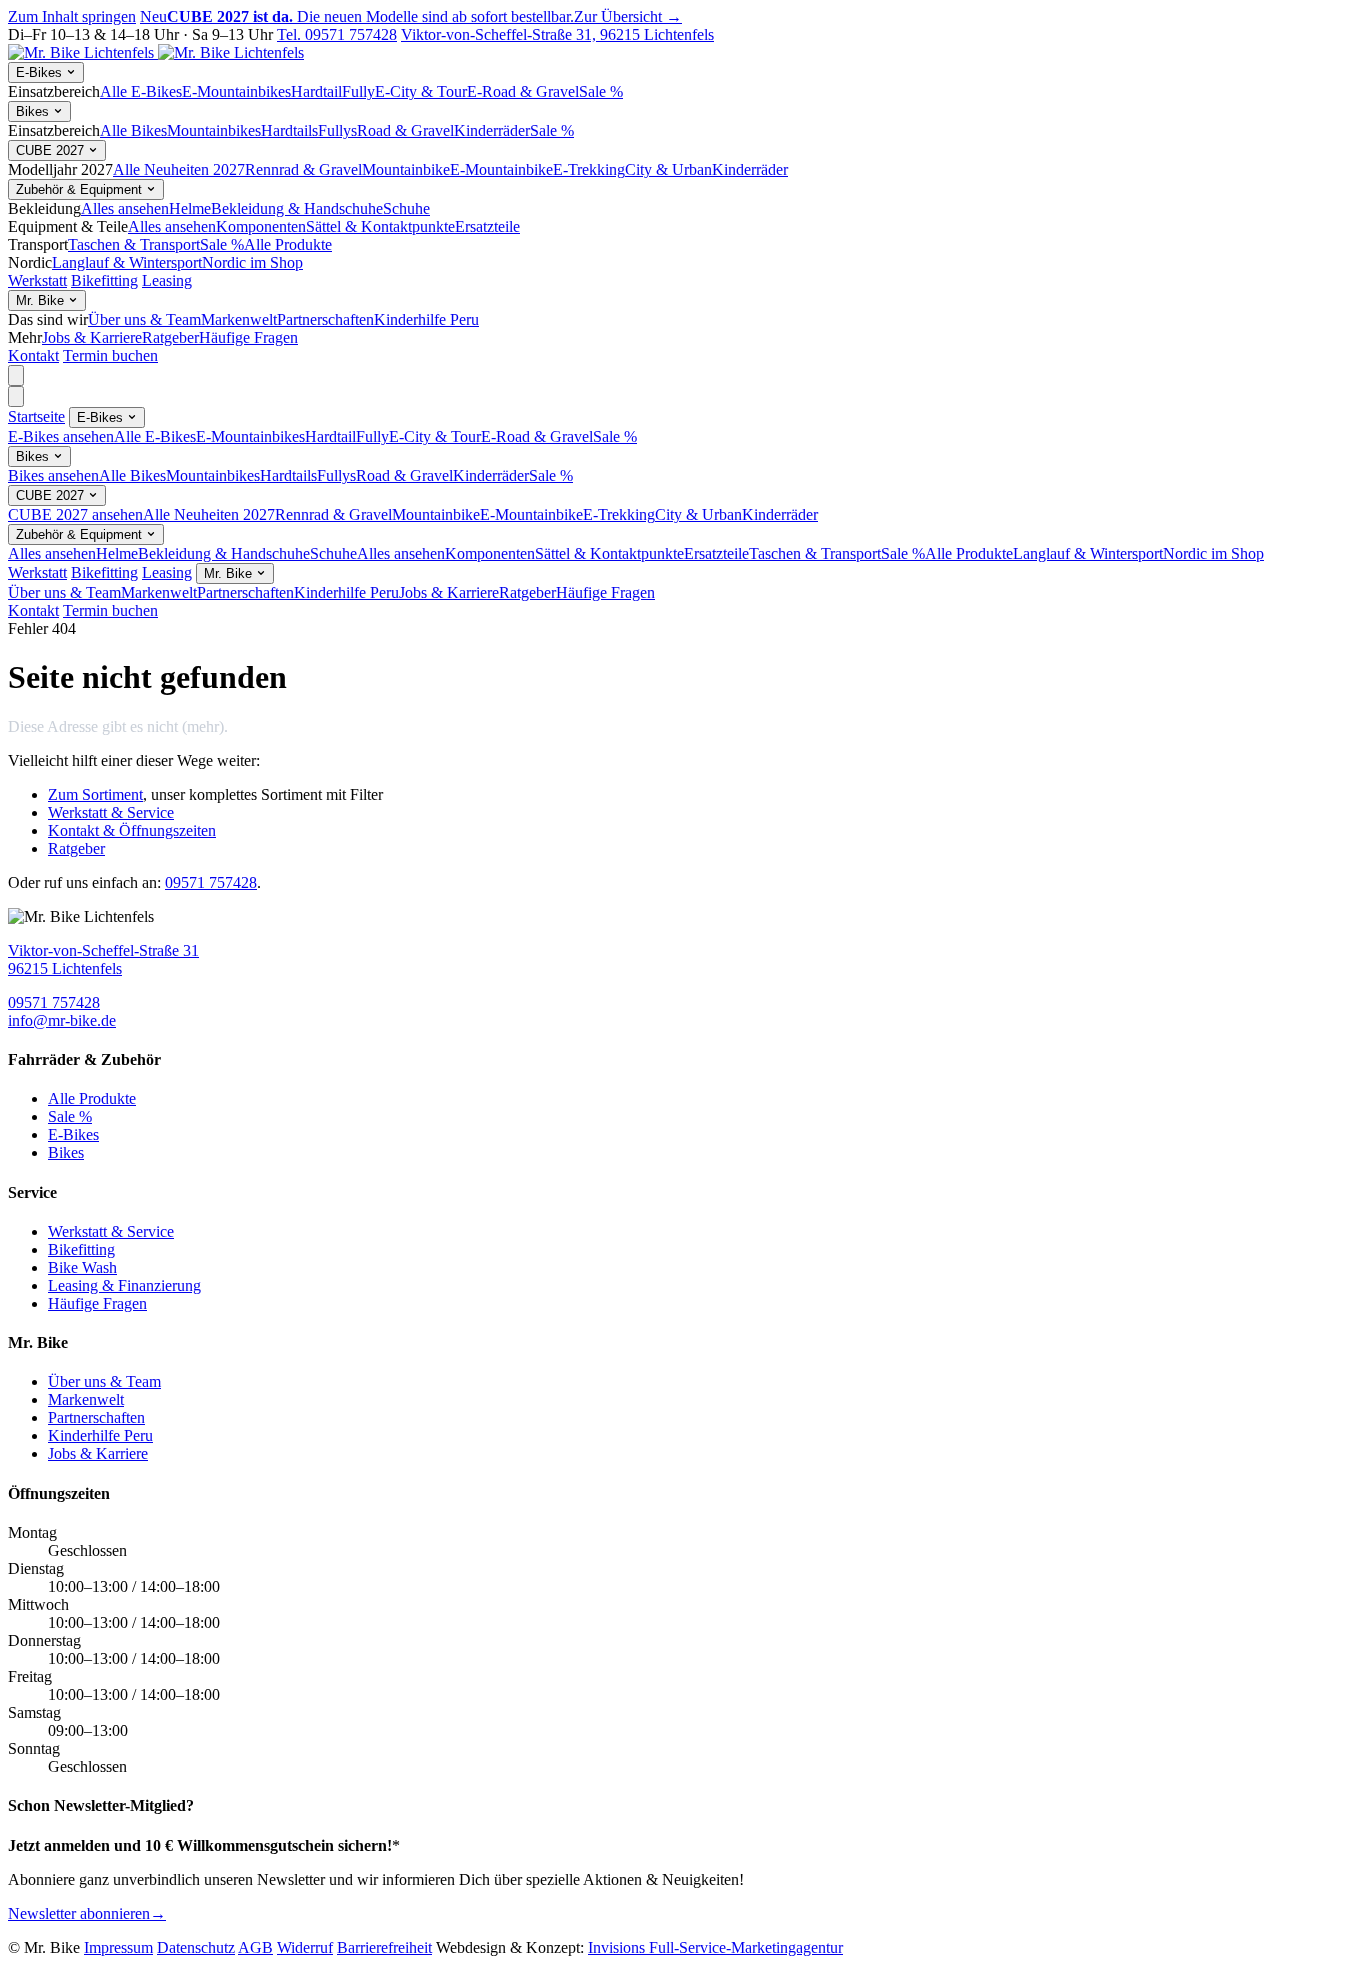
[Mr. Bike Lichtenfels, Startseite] (156, 52)
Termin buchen (110, 355)
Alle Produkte (288, 244)
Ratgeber (170, 337)
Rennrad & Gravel (303, 169)
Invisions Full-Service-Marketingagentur (715, 1947)
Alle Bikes (133, 130)
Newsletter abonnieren (87, 1913)
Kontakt (33, 355)
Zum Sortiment (95, 794)
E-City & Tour (421, 91)
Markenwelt (239, 319)
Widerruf (305, 1947)
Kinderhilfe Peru (426, 319)
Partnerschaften (325, 319)
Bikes (34, 111)
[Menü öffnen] (16, 375)
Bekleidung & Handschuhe (297, 208)
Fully (358, 91)
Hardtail (316, 91)
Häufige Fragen (248, 337)
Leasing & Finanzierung (124, 1285)
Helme (190, 208)
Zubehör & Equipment (81, 189)
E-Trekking (589, 169)
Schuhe (406, 208)
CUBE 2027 (52, 150)
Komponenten (261, 226)
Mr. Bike (42, 300)
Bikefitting (104, 280)
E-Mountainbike (501, 169)
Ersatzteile (487, 226)
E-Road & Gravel (523, 91)
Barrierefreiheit (384, 1947)
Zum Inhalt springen (72, 16)
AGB (255, 1947)
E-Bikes (41, 72)
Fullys (337, 130)
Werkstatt (37, 280)
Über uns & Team (144, 319)
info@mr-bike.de (62, 1020)
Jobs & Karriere (92, 337)
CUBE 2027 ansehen (75, 514)
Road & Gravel (405, 130)
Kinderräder (492, 130)
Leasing (167, 280)
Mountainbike (406, 169)
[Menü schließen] (16, 396)
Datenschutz (196, 1947)
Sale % (601, 91)
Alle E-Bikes (141, 91)
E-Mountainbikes (236, 91)
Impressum (118, 1947)
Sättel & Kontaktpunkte (380, 226)
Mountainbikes (214, 130)
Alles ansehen (125, 208)
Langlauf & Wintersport (127, 262)
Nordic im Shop (252, 262)
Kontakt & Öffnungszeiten (132, 830)
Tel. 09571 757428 (337, 34)
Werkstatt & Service (111, 812)
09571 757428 (211, 882)
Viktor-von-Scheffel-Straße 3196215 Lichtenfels (103, 959)
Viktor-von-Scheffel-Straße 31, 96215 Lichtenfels (557, 34)
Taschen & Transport (134, 244)
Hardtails (289, 130)
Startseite (36, 416)
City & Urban (668, 169)
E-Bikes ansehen (61, 436)
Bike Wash (82, 1267)
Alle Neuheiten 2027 (179, 169)
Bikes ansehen (53, 475)
